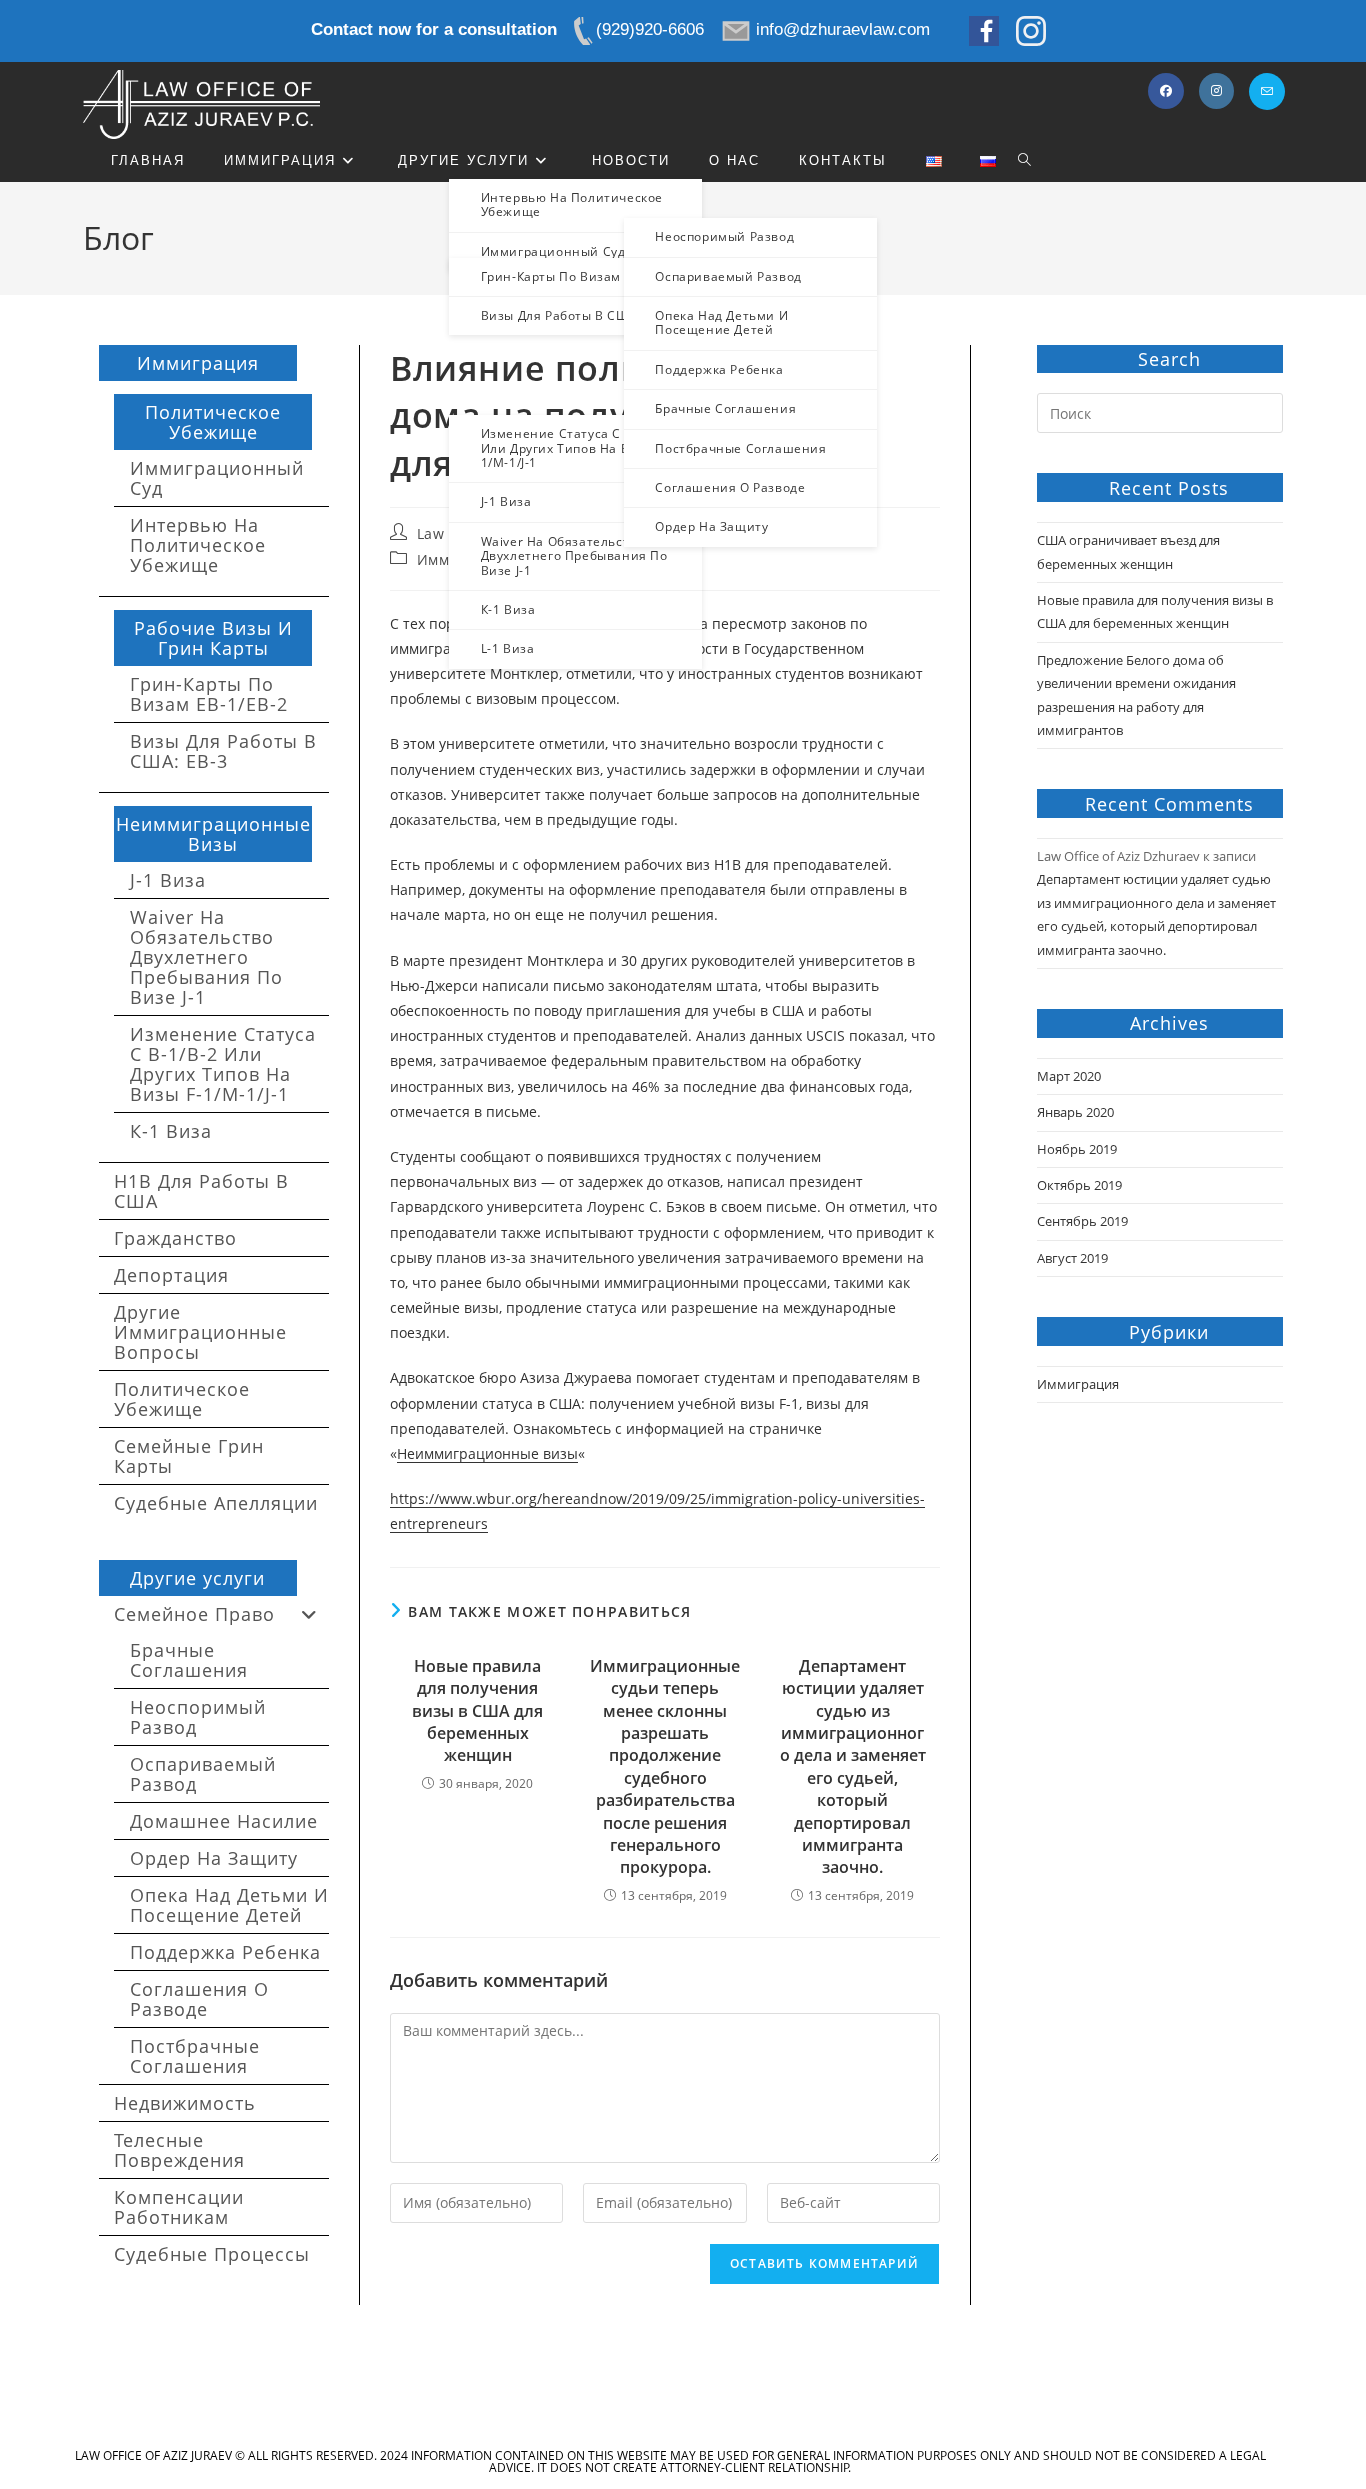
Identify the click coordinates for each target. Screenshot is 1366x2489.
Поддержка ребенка (225, 1952)
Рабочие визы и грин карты (213, 638)
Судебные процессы (212, 2254)
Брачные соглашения (189, 1660)
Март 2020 (1069, 1076)
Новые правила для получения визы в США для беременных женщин (477, 1711)
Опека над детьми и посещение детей (229, 1905)
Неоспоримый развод (198, 1717)
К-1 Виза (171, 1131)
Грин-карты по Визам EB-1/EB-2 (209, 694)
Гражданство (175, 1238)
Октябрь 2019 (1079, 1185)
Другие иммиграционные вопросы (200, 1332)
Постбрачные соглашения (195, 2056)
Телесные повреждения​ (179, 2150)
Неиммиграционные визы (487, 1453)
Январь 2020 (1075, 1112)
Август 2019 (1072, 1258)
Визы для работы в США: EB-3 (223, 751)
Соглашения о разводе (199, 1999)
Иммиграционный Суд (217, 478)
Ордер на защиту (214, 1858)
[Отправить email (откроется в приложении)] (1267, 91)
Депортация (171, 1275)
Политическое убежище (213, 422)
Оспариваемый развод (203, 1774)
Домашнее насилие (224, 1821)
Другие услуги (197, 1578)
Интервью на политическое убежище (198, 545)
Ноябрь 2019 (1077, 1149)
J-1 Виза (168, 880)
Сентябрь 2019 (1082, 1221)
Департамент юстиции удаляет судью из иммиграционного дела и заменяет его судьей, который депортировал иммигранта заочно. (853, 1767)
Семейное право (194, 1614)
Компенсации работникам (179, 2207)
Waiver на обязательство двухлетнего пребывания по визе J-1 (206, 957)
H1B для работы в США (201, 1191)
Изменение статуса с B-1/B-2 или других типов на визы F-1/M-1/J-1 (223, 1064)
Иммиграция (198, 363)
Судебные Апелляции (216, 1503)
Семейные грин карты (189, 1456)
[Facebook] (1166, 91)
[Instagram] (1216, 91)
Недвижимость (185, 2103)
